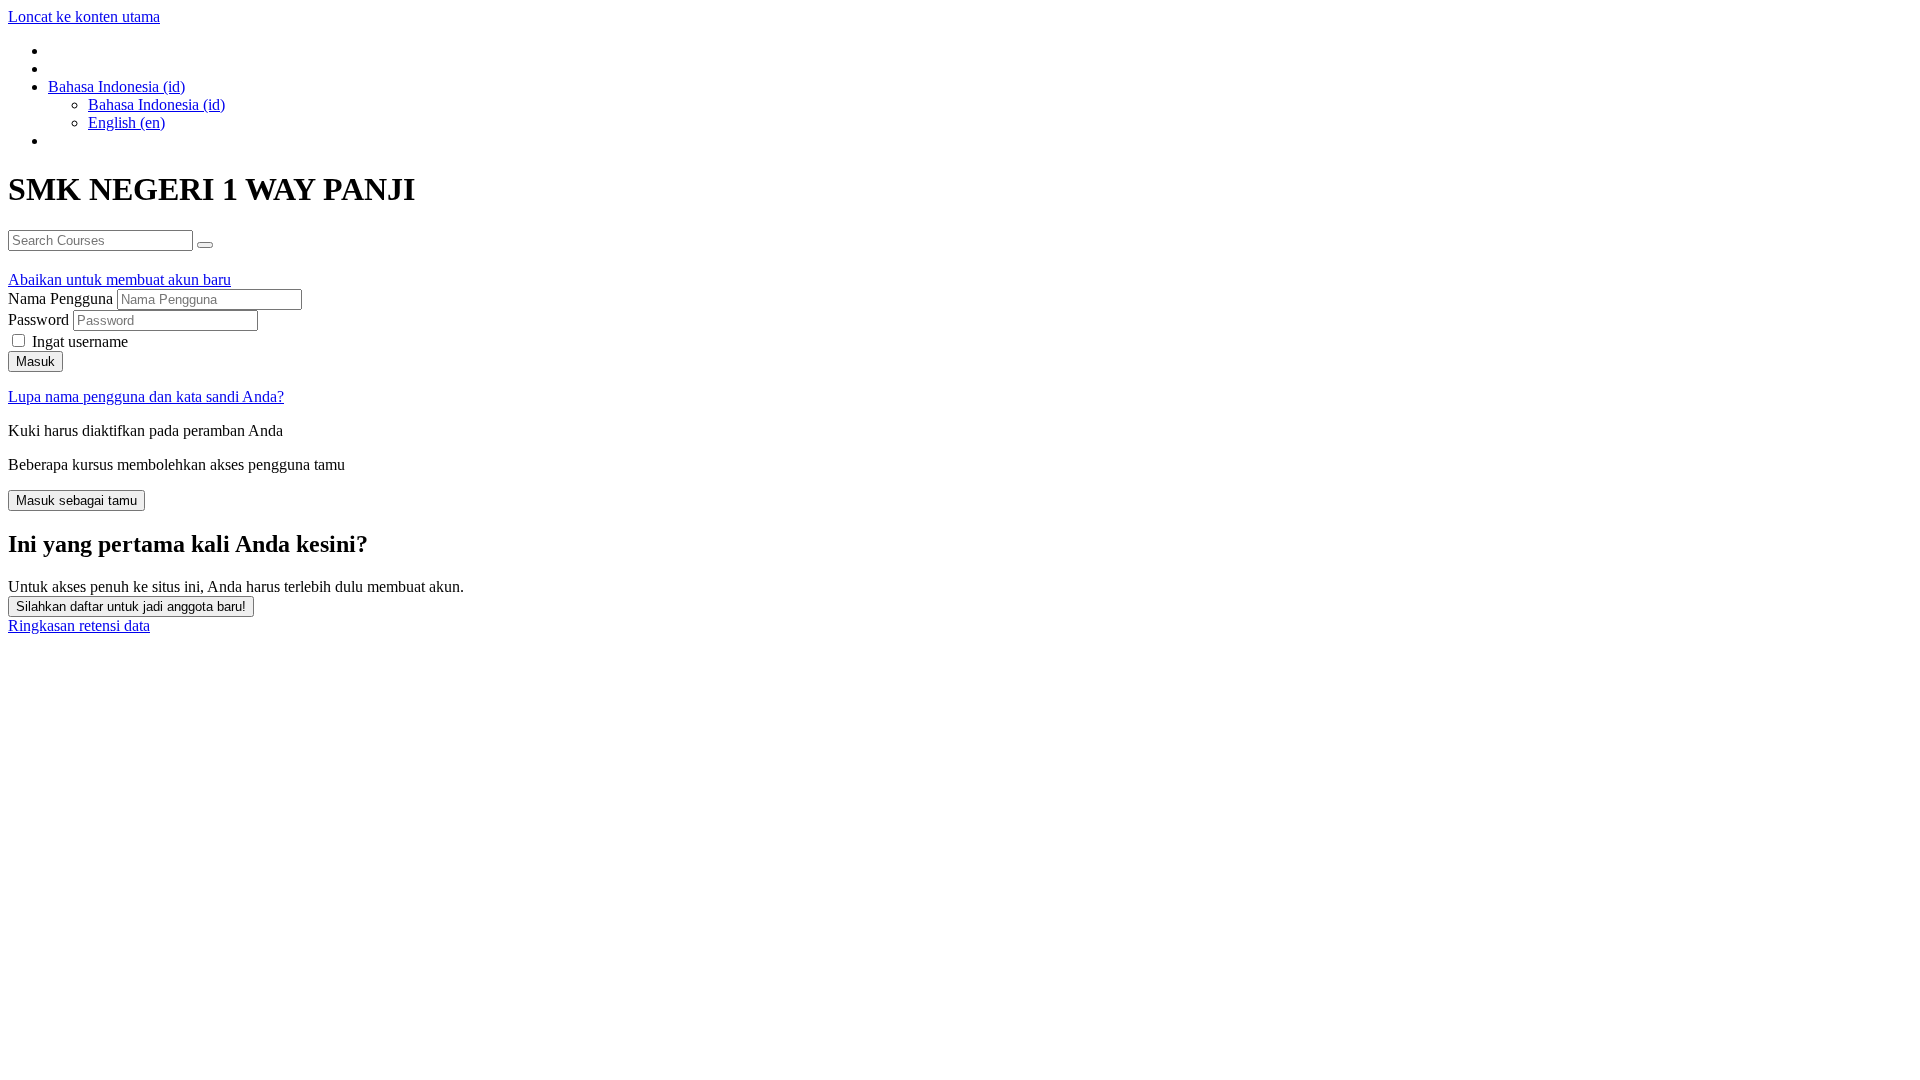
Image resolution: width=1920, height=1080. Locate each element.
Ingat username (80, 341)
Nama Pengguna (62, 298)
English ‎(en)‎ (126, 122)
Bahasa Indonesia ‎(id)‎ (156, 104)
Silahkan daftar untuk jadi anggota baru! (131, 606)
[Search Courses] (205, 245)
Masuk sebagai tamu (76, 500)
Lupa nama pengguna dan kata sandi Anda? (146, 396)
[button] (116, 86)
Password (38, 319)
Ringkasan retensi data (79, 625)
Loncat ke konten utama (84, 16)
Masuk (35, 361)
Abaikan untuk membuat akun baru (119, 279)
